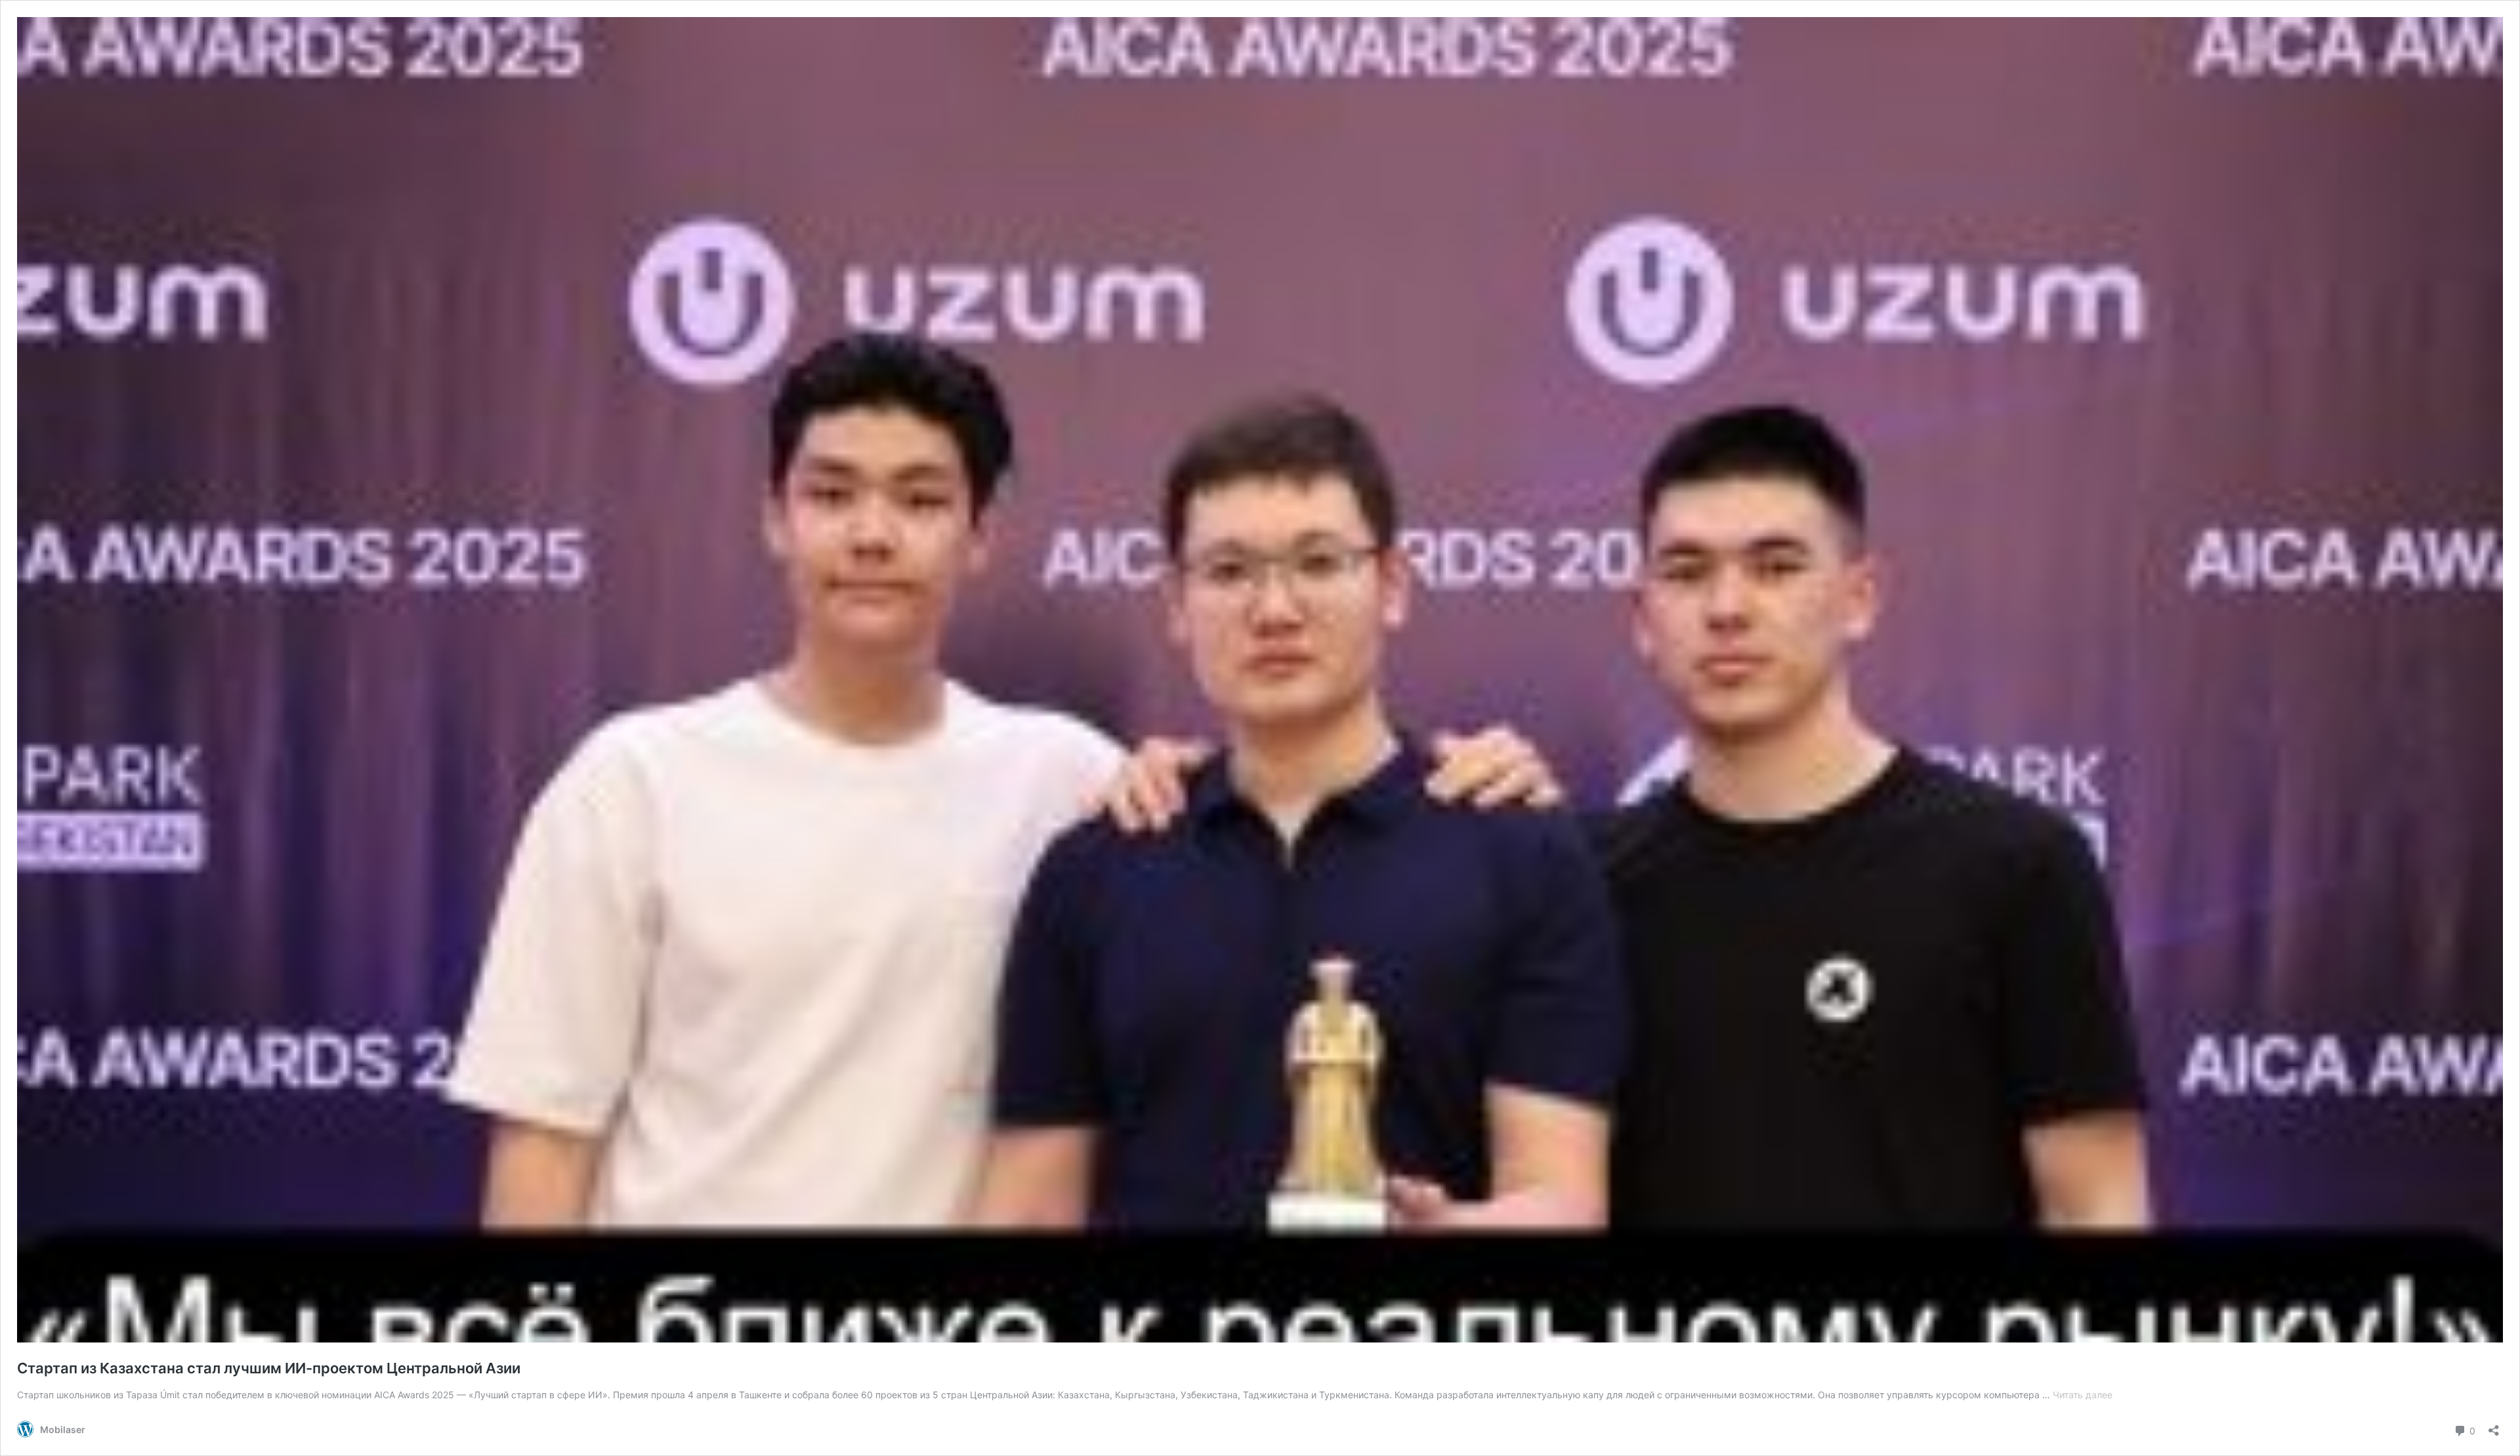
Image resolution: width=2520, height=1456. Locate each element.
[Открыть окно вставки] (2494, 1426)
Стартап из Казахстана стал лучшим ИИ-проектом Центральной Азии (269, 1368)
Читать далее (2083, 1395)
